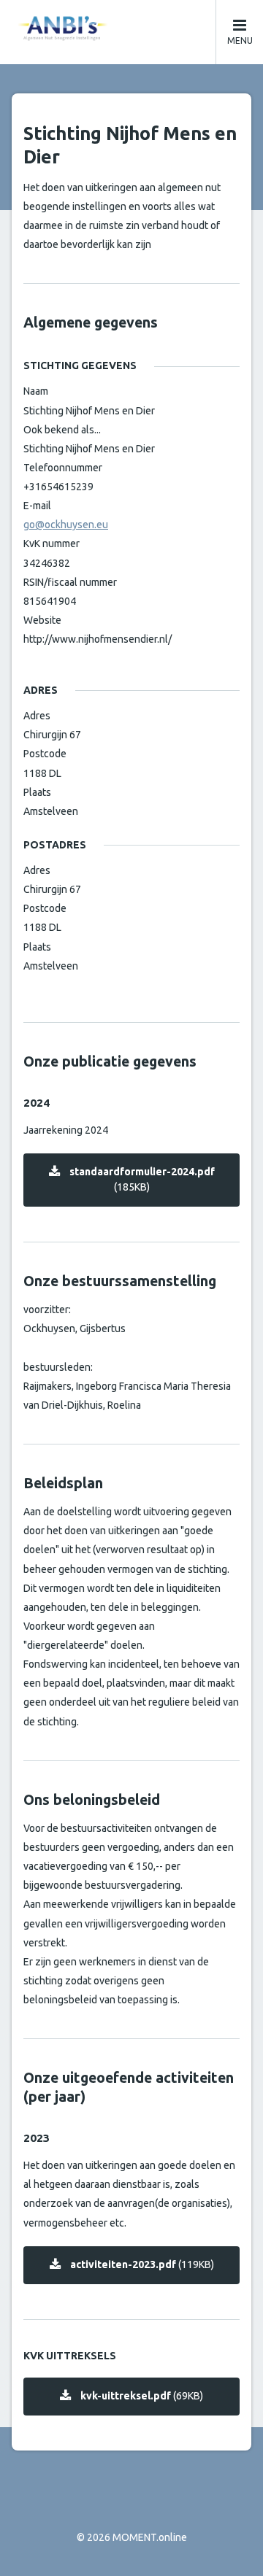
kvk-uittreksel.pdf (142, 2396)
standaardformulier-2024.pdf (142, 1179)
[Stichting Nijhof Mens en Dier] (131, 28)
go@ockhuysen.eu (66, 525)
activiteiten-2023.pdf (142, 2264)
